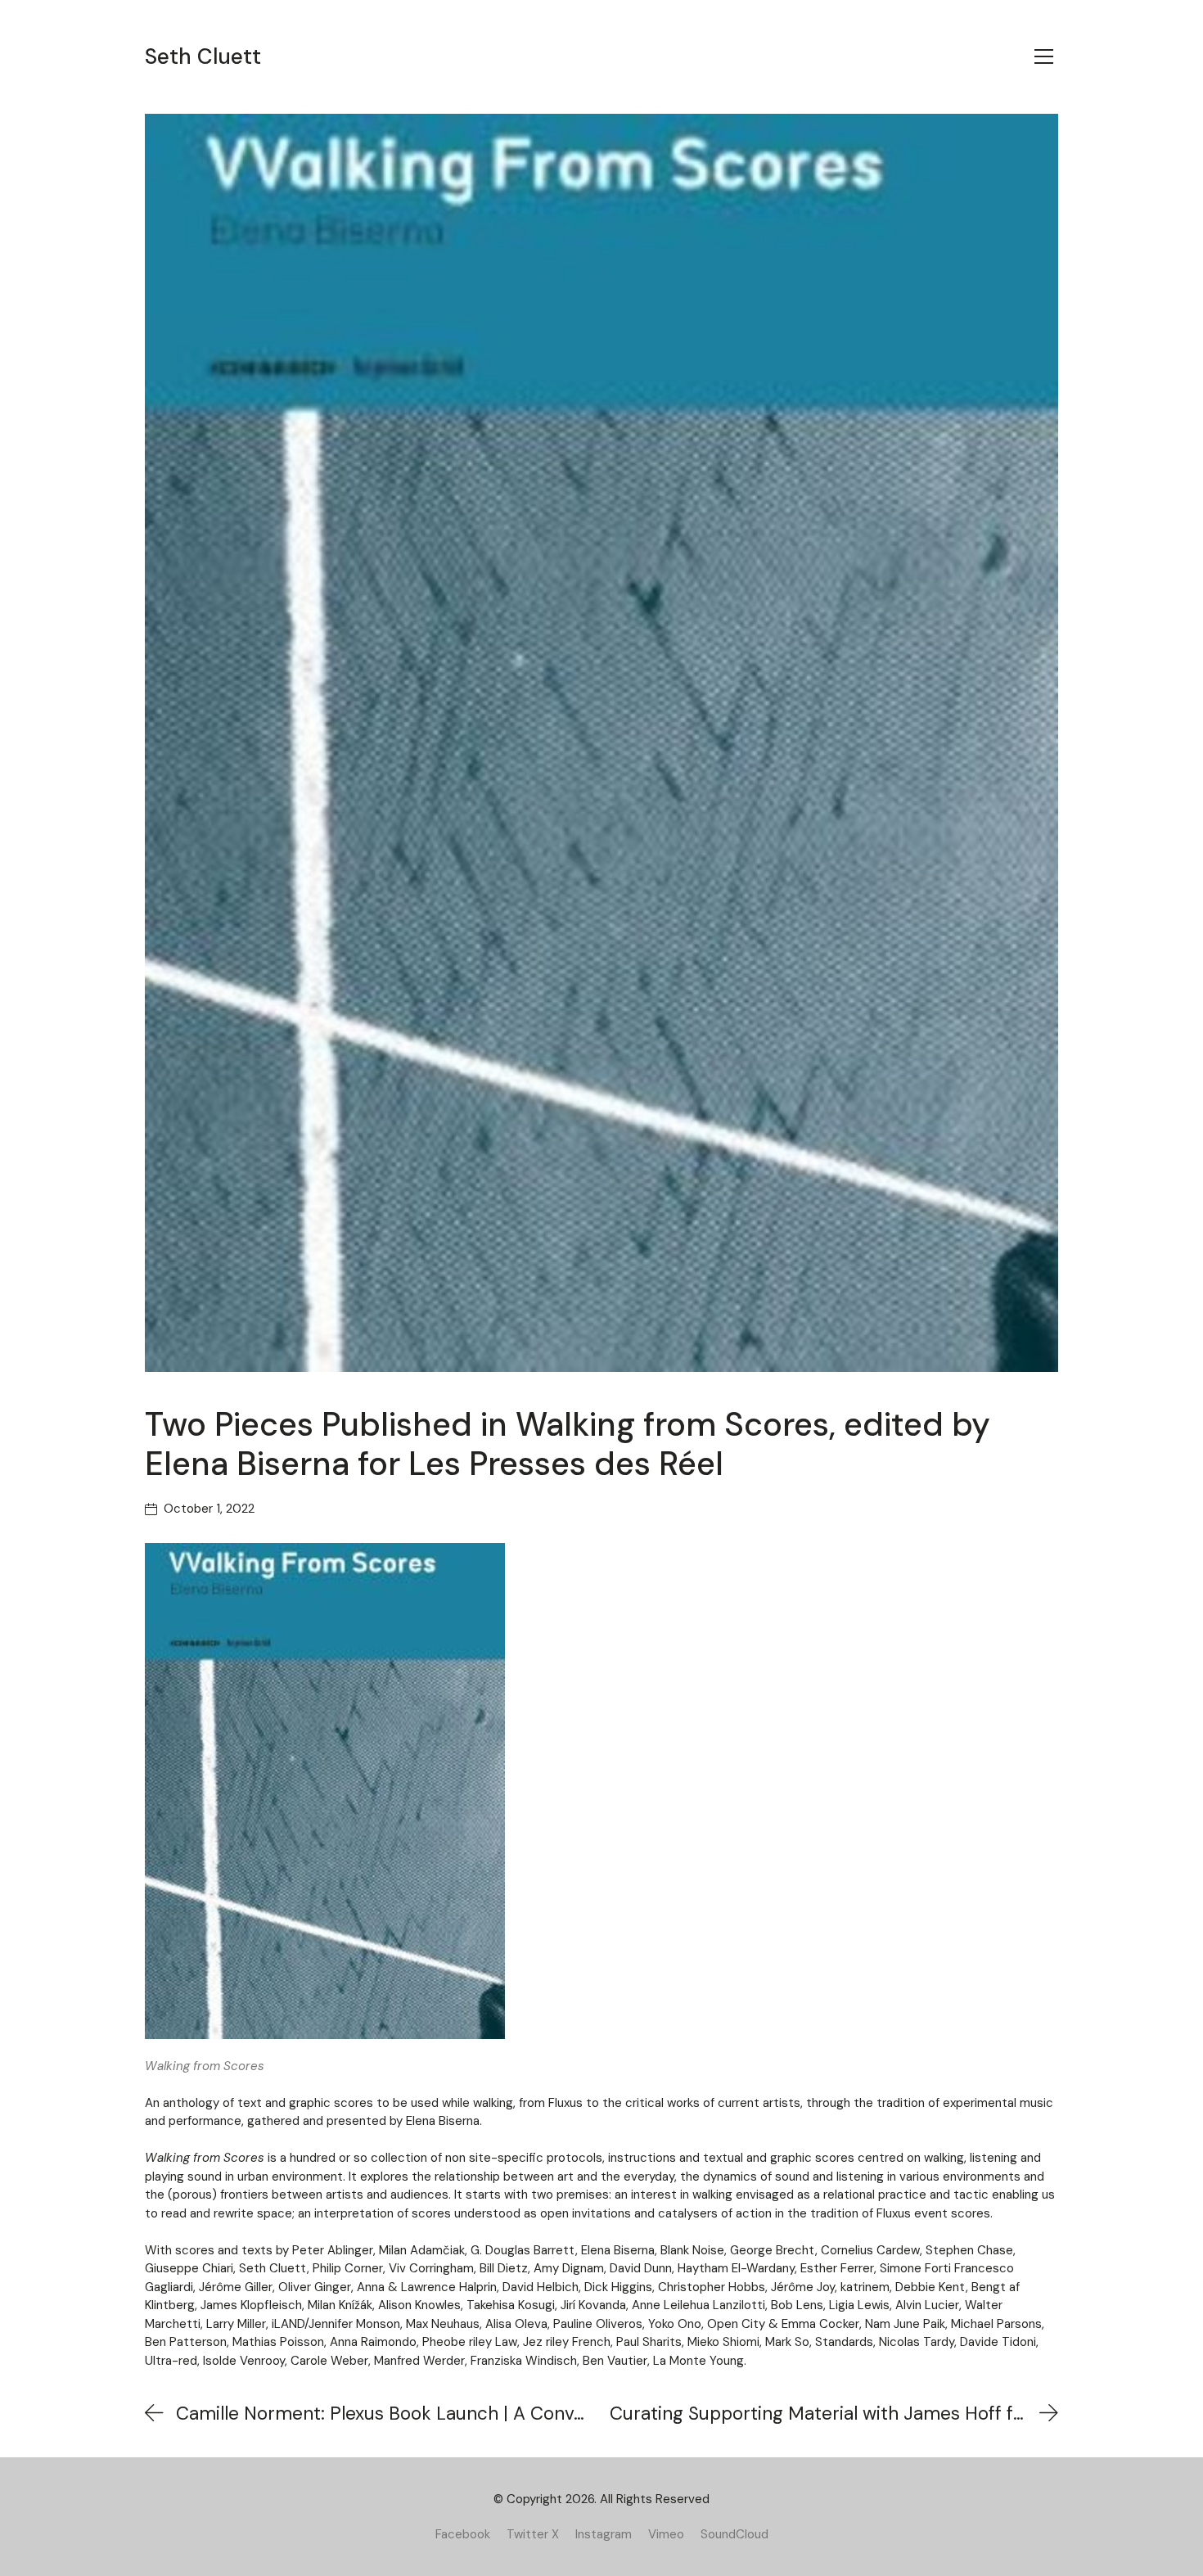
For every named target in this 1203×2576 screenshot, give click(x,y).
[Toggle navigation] (1044, 56)
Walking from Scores (205, 2066)
